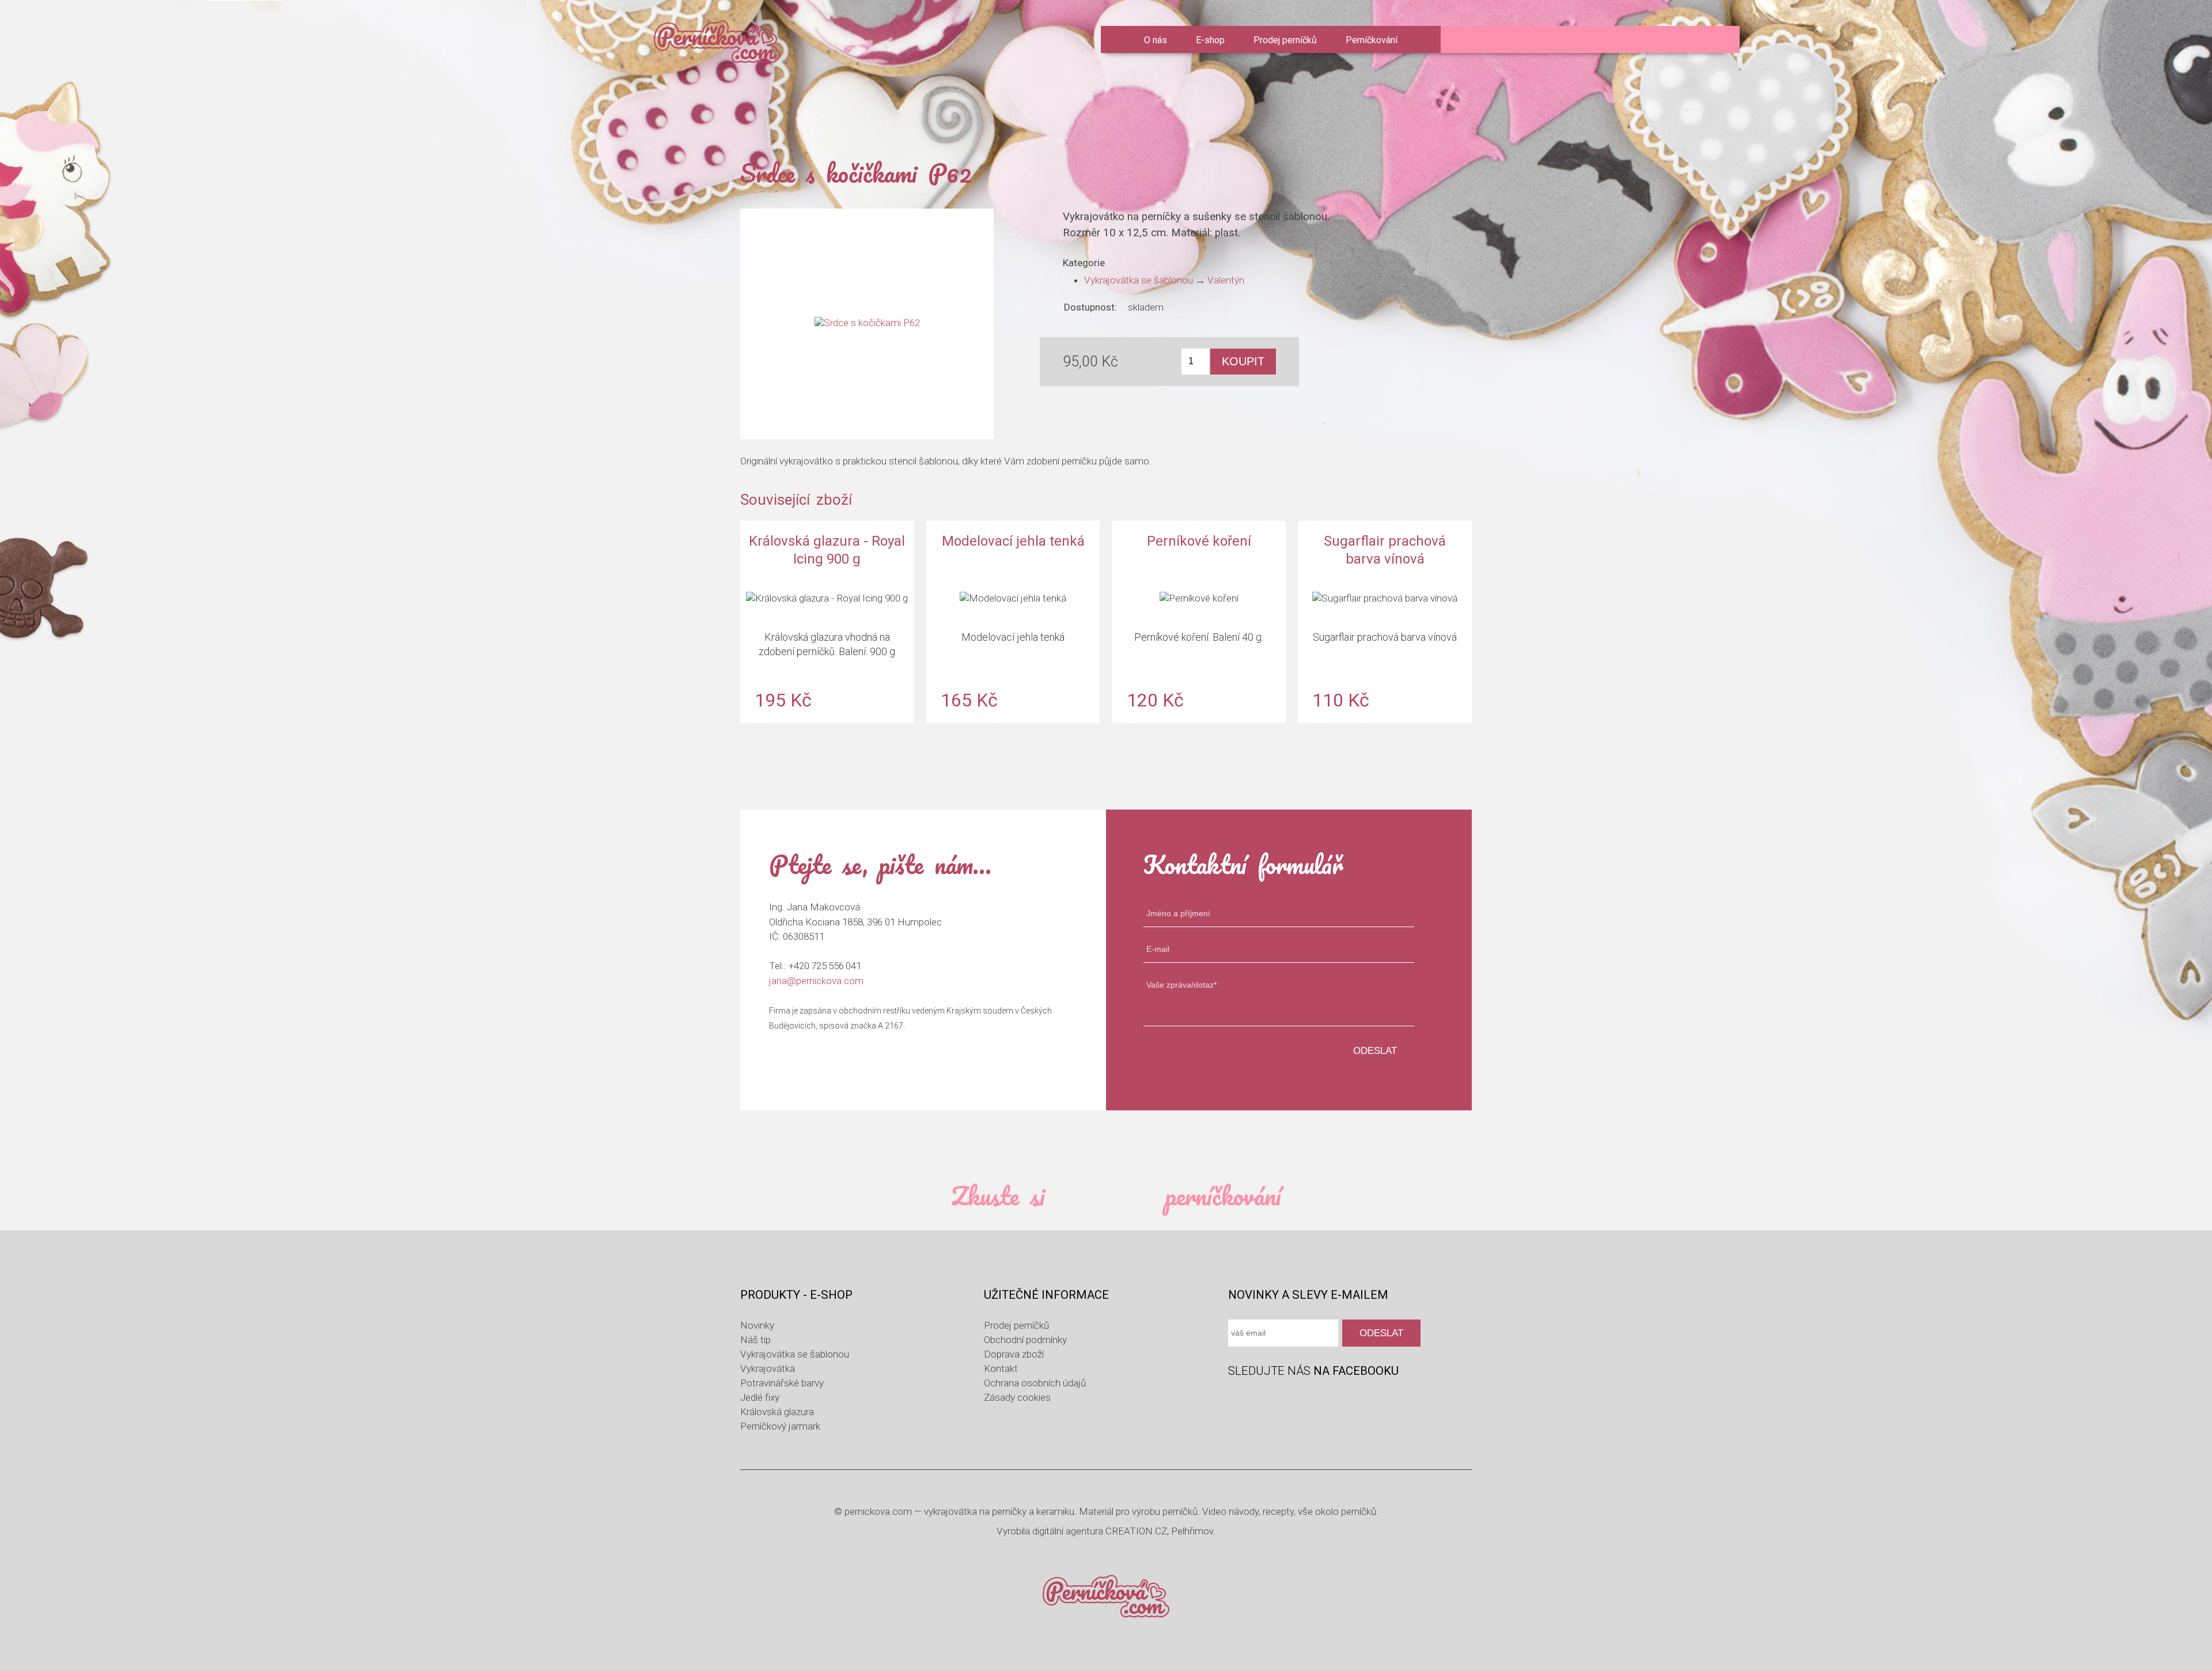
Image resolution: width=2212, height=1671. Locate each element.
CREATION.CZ (1136, 1531)
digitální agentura (1068, 1531)
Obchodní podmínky (1025, 1340)
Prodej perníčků (1285, 40)
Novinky (757, 1325)
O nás (1156, 40)
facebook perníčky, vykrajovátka (1238, 1400)
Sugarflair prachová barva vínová (1385, 622)
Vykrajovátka (768, 1368)
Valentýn (1226, 280)
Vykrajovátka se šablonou (1139, 280)
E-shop (1210, 40)
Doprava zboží (1014, 1354)
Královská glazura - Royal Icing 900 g (827, 622)
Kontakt (1001, 1368)
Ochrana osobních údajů (1035, 1383)
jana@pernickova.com (816, 981)
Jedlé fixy (760, 1397)
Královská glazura (777, 1412)
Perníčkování (1372, 40)
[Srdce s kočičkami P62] (867, 324)
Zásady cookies (1017, 1397)
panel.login (1476, 41)
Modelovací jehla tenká (1013, 622)
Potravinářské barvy (782, 1383)
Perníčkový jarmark (780, 1426)
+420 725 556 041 (825, 966)
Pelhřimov (1192, 1531)
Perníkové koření (1199, 622)
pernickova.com (878, 1511)
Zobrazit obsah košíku (1548, 40)
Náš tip (755, 1340)
